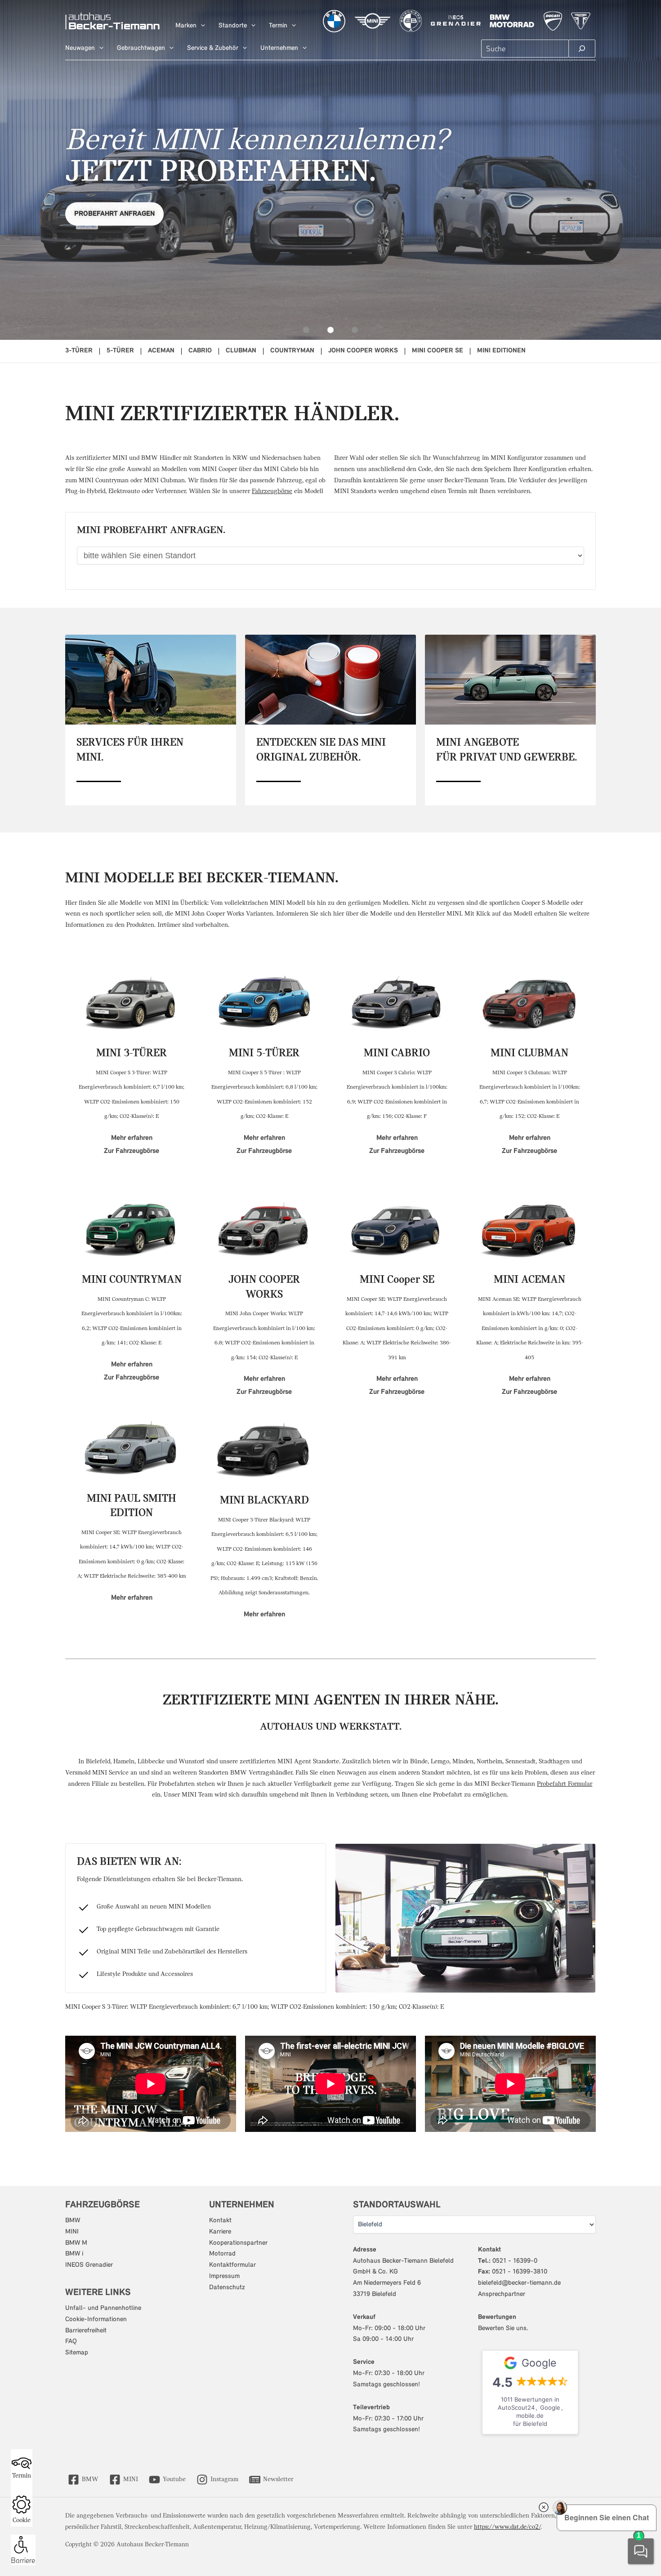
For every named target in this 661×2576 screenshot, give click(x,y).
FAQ (71, 2342)
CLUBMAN (241, 351)
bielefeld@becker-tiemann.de (519, 2283)
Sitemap (77, 2353)
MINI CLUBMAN (529, 1053)
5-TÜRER (120, 351)
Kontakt (220, 2221)
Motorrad (222, 2254)
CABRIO (200, 351)
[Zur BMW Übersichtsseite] (334, 21)
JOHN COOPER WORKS (363, 351)
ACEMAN (161, 351)
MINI (72, 2232)
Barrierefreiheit (86, 2331)
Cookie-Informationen (96, 2320)
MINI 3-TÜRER (132, 1053)
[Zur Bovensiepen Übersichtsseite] (411, 21)
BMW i (74, 2254)
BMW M (76, 2243)
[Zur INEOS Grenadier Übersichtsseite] (456, 21)
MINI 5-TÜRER (264, 1053)
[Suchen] (582, 49)
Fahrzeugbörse (272, 492)
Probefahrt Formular (565, 1784)
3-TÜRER (79, 351)
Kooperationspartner (238, 2243)
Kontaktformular (232, 2265)
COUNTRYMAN (292, 351)
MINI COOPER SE (438, 351)
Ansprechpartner (502, 2294)
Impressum (224, 2276)
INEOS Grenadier (89, 2265)
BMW (73, 2221)
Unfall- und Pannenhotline (103, 2308)
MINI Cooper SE (397, 1280)
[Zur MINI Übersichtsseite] (372, 21)
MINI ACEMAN (529, 1280)
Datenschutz (227, 2288)
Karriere (220, 2232)
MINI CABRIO (397, 1053)
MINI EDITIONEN (501, 351)
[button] (201, 26)
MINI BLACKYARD (264, 1501)
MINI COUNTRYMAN (132, 1280)
